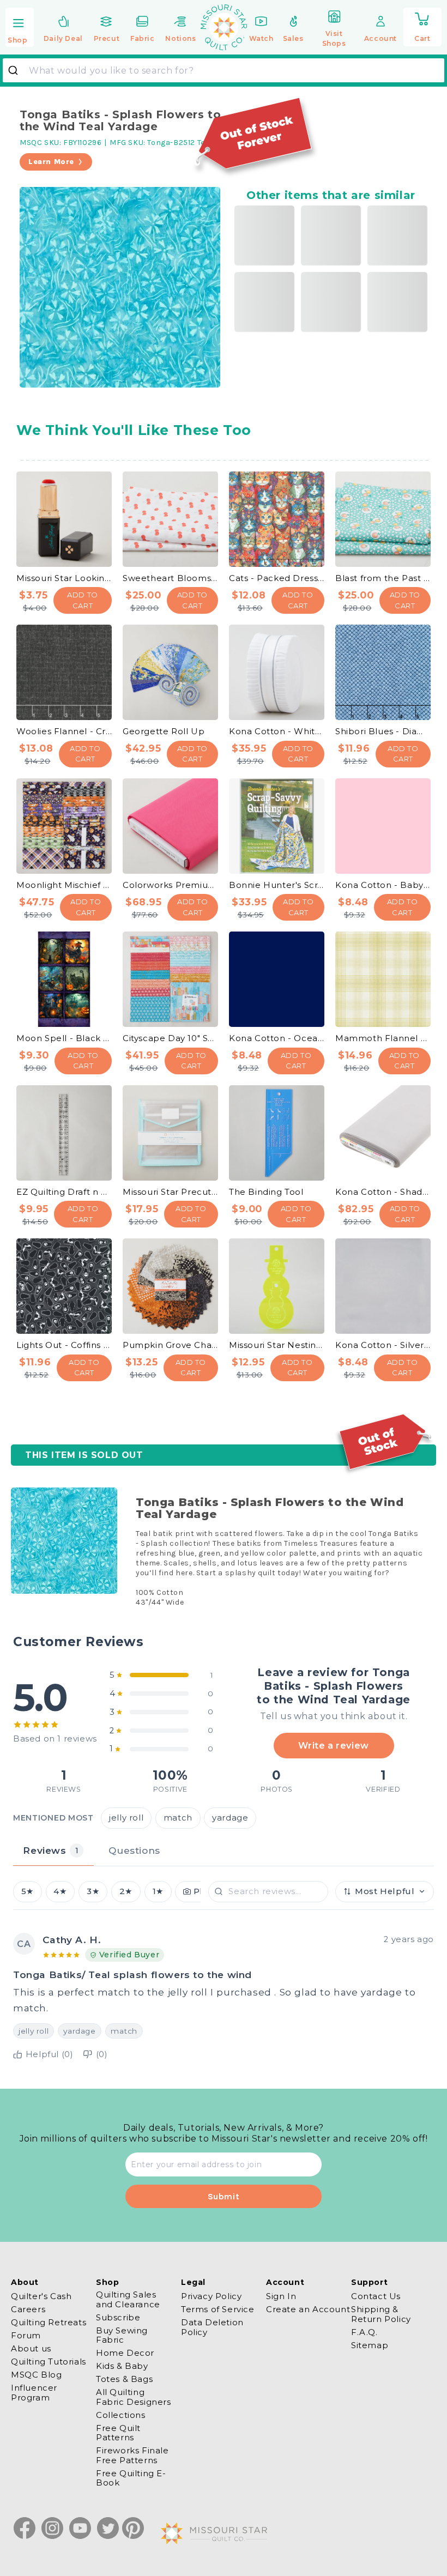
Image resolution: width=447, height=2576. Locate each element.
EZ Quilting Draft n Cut (64, 1192)
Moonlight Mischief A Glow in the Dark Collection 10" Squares (64, 885)
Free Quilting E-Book (131, 2478)
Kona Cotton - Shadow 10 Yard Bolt (383, 1192)
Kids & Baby (122, 2366)
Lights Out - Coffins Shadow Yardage (64, 1345)
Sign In (281, 2296)
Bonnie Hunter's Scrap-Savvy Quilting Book (277, 885)
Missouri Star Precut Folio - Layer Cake (170, 1192)
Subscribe (118, 2317)
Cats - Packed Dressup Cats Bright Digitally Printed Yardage (277, 578)
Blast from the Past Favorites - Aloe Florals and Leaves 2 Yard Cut (383, 578)
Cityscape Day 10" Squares (170, 1038)
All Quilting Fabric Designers (134, 2397)
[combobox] (224, 70)
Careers (28, 2309)
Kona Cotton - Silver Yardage (383, 1345)
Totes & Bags (124, 2379)
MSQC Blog (36, 2375)
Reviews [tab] (51, 1850)
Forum (26, 2335)
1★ (158, 1891)
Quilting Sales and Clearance (128, 2299)
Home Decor (125, 2353)
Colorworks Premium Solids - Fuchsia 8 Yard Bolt (170, 885)
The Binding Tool (266, 1192)
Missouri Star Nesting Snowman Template (277, 1345)
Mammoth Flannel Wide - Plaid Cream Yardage (383, 1038)
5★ (28, 1891)
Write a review (333, 1745)
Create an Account (308, 2309)
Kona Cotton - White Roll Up (277, 731)
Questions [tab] (134, 1850)
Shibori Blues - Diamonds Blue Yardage (383, 731)
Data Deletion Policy (212, 2327)
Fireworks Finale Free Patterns (132, 2455)
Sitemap (370, 2345)
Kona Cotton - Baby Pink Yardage (383, 885)
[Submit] (17, 70)
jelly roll (126, 1818)
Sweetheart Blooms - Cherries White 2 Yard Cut (170, 578)
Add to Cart (83, 600)
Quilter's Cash (41, 2296)
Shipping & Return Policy (381, 2314)
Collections (121, 2415)
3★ (93, 1891)
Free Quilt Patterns (118, 2433)
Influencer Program (34, 2392)
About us (31, 2348)
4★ (60, 1891)
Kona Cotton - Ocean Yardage (277, 1038)
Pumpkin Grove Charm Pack (170, 1345)
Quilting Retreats (49, 2322)
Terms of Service (218, 2309)
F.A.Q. (364, 2332)
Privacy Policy (211, 2296)
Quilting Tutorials (49, 2362)
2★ (126, 1891)
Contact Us (376, 2296)
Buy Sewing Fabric (122, 2335)
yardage (230, 1818)
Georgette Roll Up (164, 731)
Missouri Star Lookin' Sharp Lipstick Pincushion (64, 578)
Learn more (51, 162)
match (178, 1818)
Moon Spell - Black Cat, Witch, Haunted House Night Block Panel (64, 1038)
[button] (20, 28)
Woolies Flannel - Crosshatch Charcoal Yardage (64, 731)
